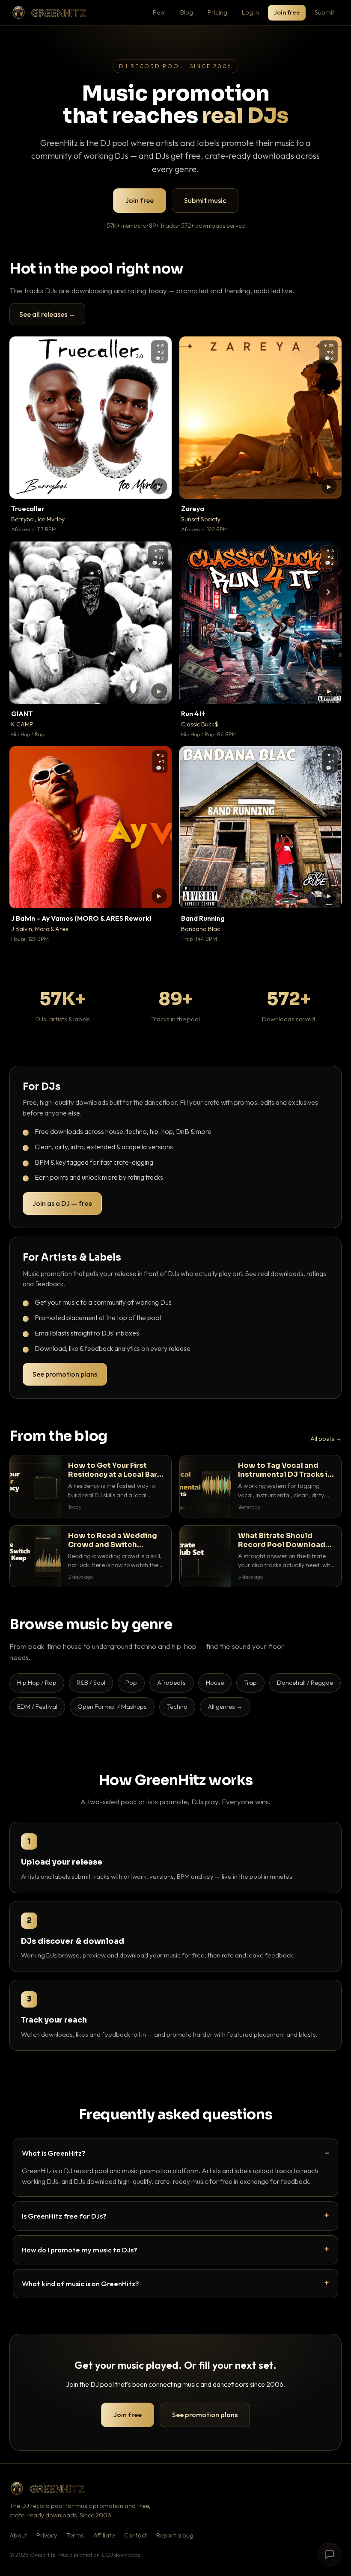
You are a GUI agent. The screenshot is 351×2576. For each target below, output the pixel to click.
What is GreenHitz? (54, 2153)
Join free (287, 12)
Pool (159, 12)
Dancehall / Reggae (305, 1682)
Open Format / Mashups (112, 1706)
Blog (187, 12)
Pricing (217, 12)
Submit (324, 12)
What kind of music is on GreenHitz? (80, 2283)
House (215, 1682)
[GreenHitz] (49, 13)
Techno (177, 1706)
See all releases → (47, 314)
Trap (250, 1682)
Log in (250, 12)
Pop (131, 1682)
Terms (75, 2535)
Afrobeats (171, 1682)
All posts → (326, 1439)
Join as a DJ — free (62, 1203)
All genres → (225, 1706)
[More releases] (328, 592)
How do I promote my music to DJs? (80, 2250)
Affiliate (104, 2535)
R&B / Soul (91, 1682)
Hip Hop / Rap (37, 1682)
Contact (135, 2535)
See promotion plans (65, 1374)
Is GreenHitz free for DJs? (64, 2216)
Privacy (47, 2535)
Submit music (205, 200)
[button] (159, 486)
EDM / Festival (37, 1706)
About (18, 2535)
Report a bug (175, 2535)
